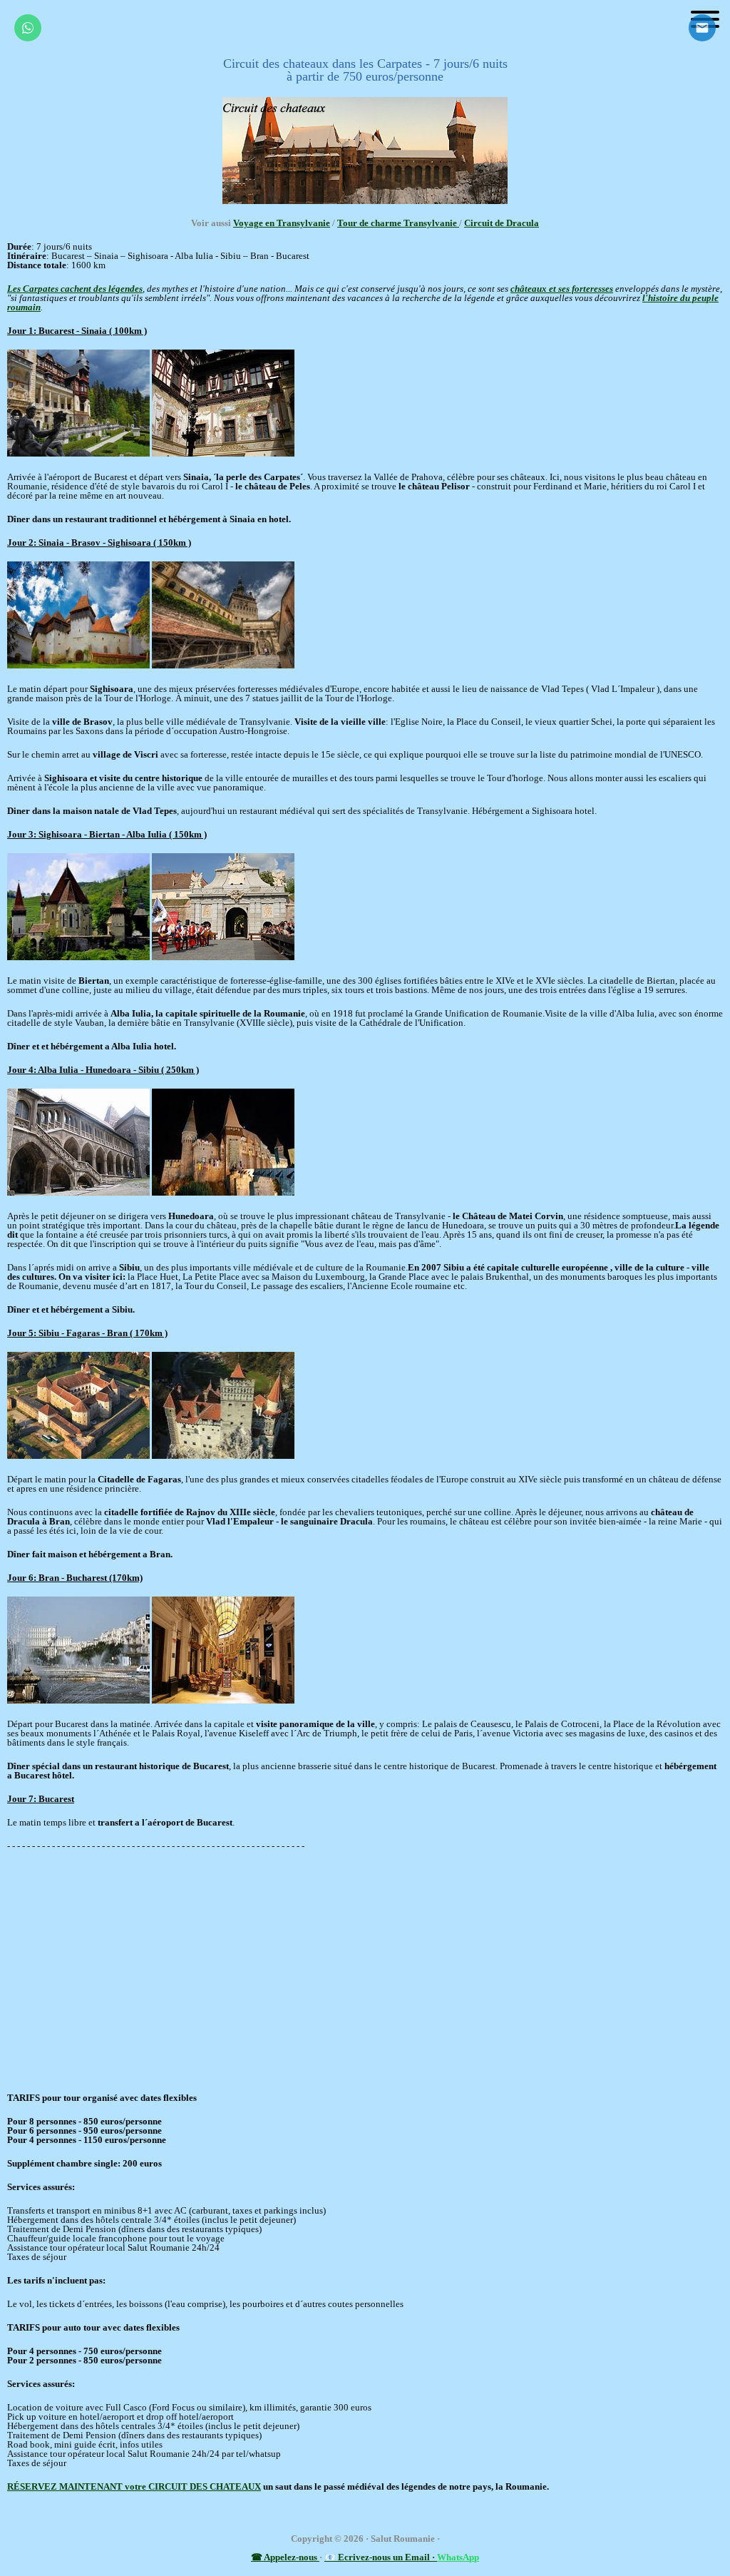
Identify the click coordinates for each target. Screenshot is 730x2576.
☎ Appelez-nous (285, 2557)
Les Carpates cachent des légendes (75, 289)
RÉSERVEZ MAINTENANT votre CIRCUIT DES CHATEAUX (134, 2486)
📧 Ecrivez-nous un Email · (381, 2557)
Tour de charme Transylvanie (398, 223)
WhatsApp (458, 2557)
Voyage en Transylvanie (282, 223)
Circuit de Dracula (502, 223)
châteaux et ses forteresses (562, 289)
